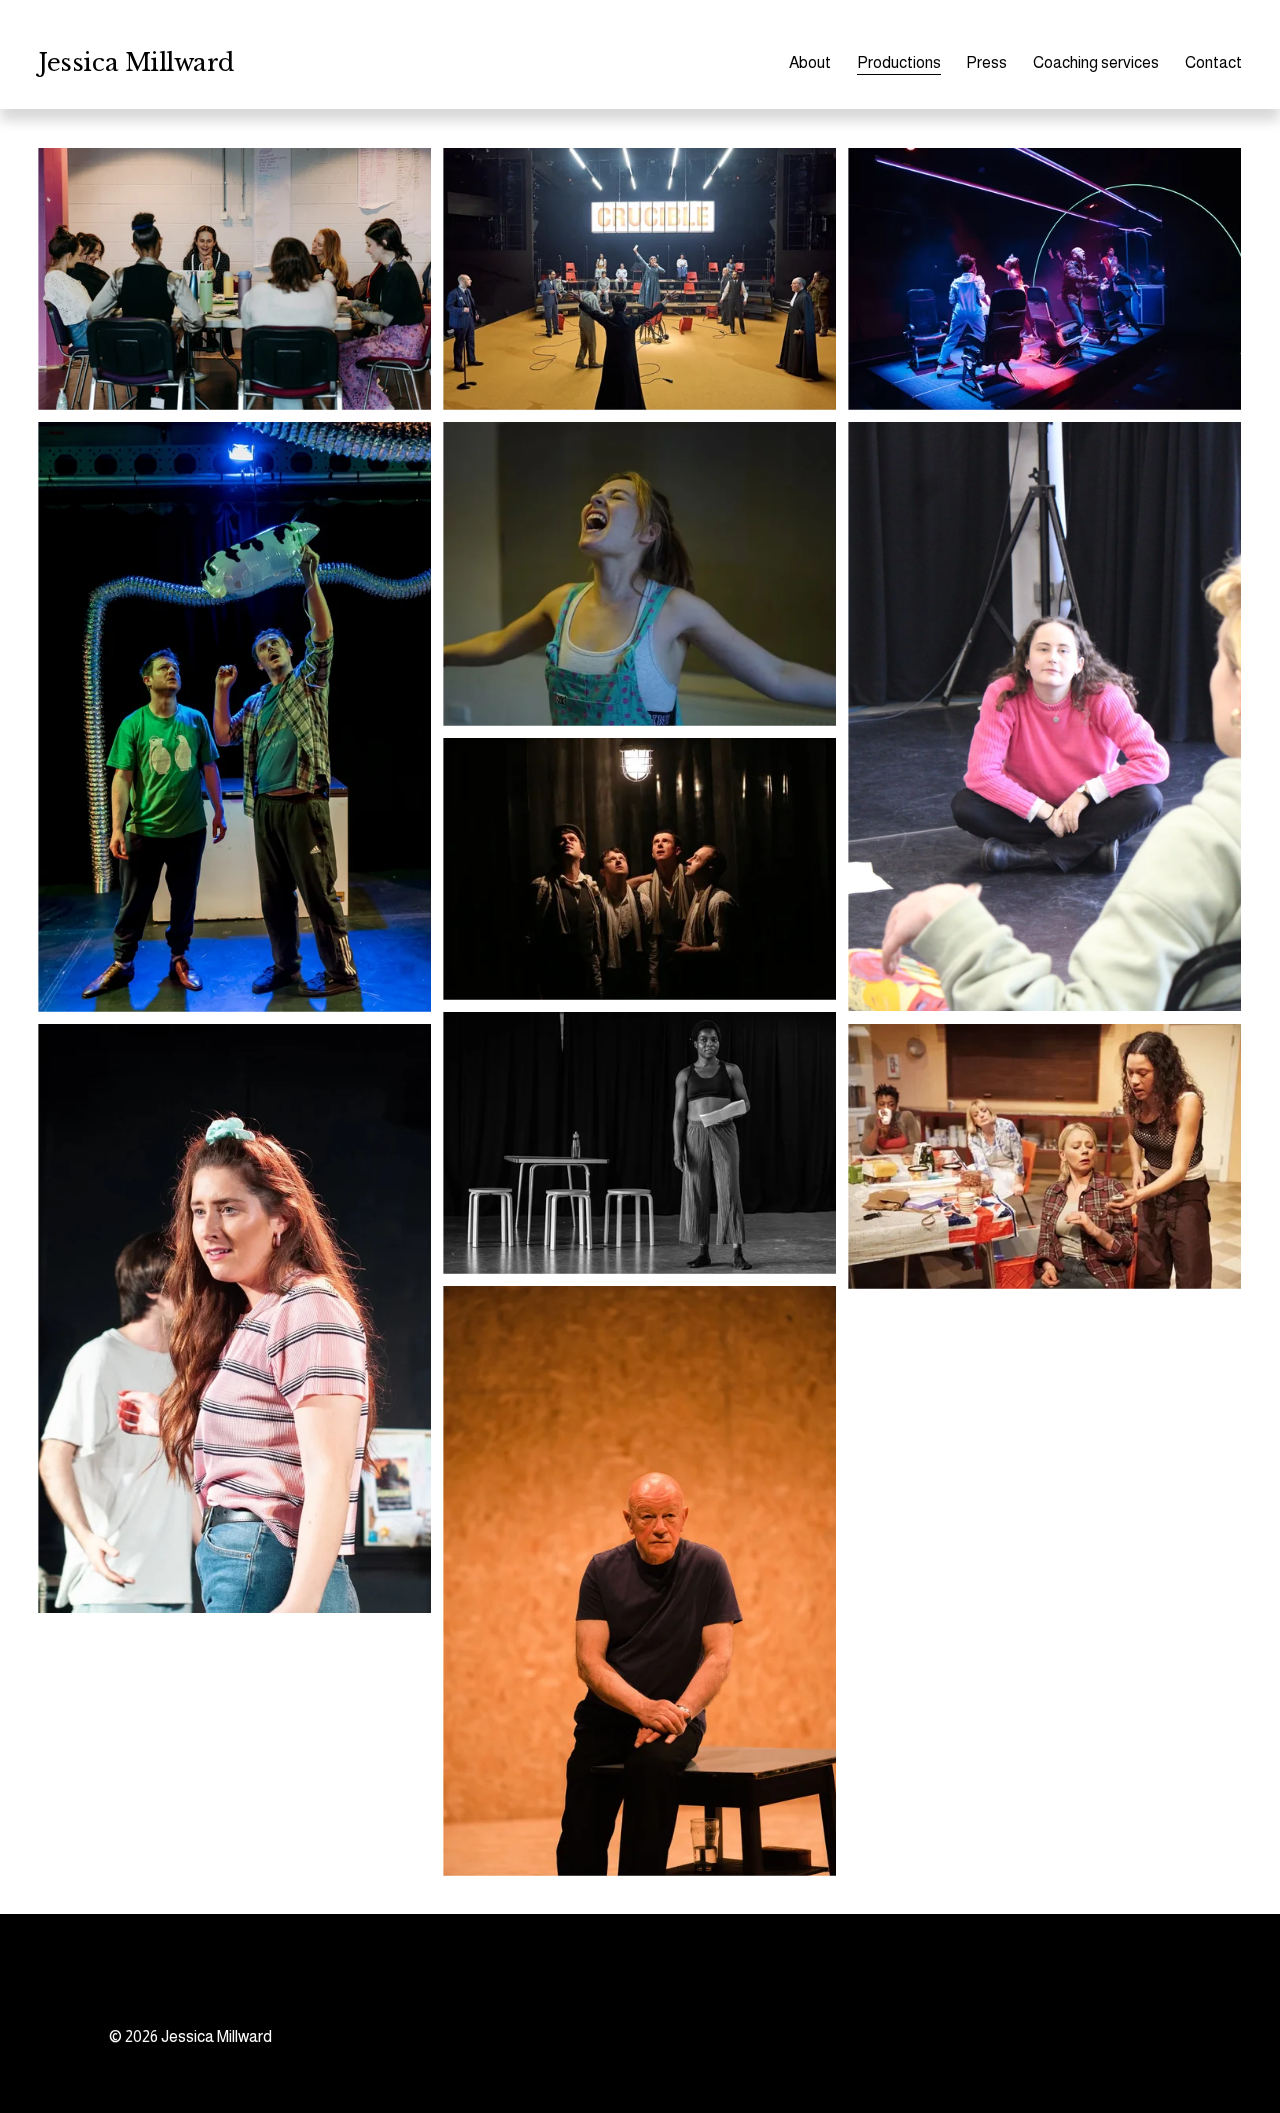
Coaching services (1096, 62)
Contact (1213, 62)
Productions (899, 62)
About (810, 62)
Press (986, 62)
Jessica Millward (135, 62)
